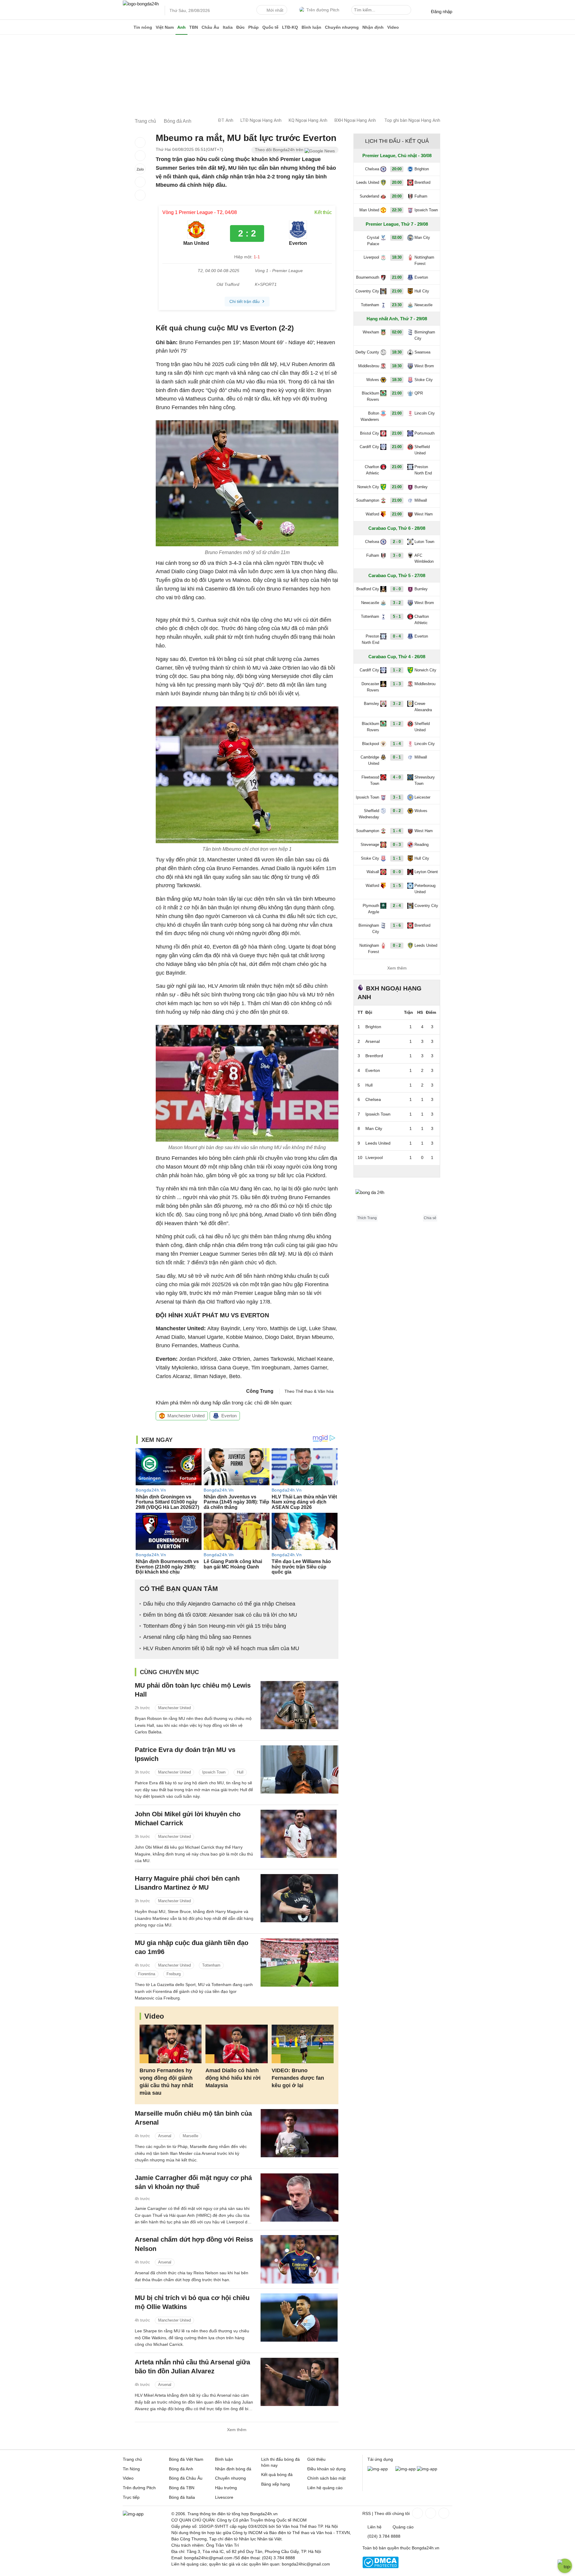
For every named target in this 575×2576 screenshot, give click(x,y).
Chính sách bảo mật (326, 2478)
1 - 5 (397, 886)
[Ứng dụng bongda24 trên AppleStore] (427, 2469)
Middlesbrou (369, 366)
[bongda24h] (127, 27)
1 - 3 (397, 684)
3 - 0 (397, 555)
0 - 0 (397, 589)
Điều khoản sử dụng (326, 2469)
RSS (367, 2513)
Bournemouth (368, 277)
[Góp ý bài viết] (140, 182)
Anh (181, 27)
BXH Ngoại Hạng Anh (355, 120)
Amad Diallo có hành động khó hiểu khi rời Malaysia (233, 2078)
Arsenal (165, 2136)
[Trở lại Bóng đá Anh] (140, 195)
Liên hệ (374, 2527)
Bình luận (311, 27)
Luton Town (424, 542)
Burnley (421, 487)
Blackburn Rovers (370, 396)
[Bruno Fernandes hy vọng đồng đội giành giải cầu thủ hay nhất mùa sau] (171, 2044)
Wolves (373, 380)
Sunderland (369, 196)
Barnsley (372, 704)
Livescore (224, 2497)
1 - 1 (397, 858)
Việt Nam (165, 27)
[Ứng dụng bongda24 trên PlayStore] (405, 2469)
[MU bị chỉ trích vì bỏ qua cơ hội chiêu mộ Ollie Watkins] (299, 2318)
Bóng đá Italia (182, 2497)
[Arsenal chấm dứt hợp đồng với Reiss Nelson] (299, 2259)
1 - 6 (397, 925)
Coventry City (367, 291)
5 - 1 (397, 616)
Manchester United (186, 1416)
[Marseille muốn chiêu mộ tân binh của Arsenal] (299, 2133)
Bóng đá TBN (182, 2488)
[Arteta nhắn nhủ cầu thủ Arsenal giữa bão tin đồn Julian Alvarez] (299, 2382)
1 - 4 (397, 744)
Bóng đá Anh (181, 2469)
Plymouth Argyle (371, 909)
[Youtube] (443, 2513)
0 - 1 (397, 757)
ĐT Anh (226, 120)
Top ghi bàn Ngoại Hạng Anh (412, 120)
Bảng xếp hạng (276, 2484)
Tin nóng (143, 27)
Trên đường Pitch (323, 10)
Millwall (421, 500)
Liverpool (371, 257)
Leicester (422, 797)
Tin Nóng (131, 2469)
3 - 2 (397, 603)
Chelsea (372, 169)
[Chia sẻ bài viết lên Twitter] (140, 156)
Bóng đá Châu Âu (186, 2478)
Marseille (190, 2136)
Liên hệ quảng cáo (325, 2488)
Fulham (421, 196)
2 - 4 (397, 906)
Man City (422, 238)
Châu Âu (210, 27)
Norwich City (368, 487)
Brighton (422, 169)
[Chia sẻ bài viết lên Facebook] (140, 142)
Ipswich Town (214, 1772)
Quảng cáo (403, 2527)
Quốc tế (270, 27)
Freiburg (174, 1974)
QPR (419, 393)
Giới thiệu (316, 2459)
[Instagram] (430, 2513)
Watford (372, 514)
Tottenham (211, 1965)
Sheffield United (422, 450)
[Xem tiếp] (397, 1171)
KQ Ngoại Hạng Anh (308, 120)
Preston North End (423, 470)
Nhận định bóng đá (233, 2469)
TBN (194, 27)
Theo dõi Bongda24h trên (280, 150)
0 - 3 (397, 845)
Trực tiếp (131, 2497)
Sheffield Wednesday (369, 814)
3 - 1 (397, 797)
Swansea (422, 352)
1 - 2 (397, 670)
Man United (369, 210)
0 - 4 (397, 636)
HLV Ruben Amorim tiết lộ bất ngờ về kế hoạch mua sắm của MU (221, 1648)
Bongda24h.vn (426, 2548)
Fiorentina (147, 1974)
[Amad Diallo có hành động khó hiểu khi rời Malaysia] (236, 2044)
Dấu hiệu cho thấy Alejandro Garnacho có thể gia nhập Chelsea (219, 1604)
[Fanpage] (417, 2513)
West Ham (424, 514)
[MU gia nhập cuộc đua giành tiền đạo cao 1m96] (299, 1963)
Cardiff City (369, 447)
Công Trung (260, 1391)
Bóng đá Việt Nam (186, 2459)
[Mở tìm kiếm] (408, 11)
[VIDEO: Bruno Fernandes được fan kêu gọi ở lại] (303, 2044)
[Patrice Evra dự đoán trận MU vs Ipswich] (299, 1769)
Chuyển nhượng (342, 27)
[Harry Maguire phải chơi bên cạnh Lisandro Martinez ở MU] (299, 1898)
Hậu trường (226, 2488)
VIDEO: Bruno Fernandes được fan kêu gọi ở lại (298, 2078)
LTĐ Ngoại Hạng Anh (261, 120)
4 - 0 (397, 777)
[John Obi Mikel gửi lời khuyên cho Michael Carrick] (299, 1834)
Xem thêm (237, 2430)
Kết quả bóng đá (277, 2475)
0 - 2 (397, 811)
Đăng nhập (442, 12)
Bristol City (370, 433)
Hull (240, 1772)
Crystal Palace (373, 241)
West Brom (424, 366)
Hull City (422, 291)
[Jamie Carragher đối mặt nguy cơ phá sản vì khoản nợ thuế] (299, 2198)
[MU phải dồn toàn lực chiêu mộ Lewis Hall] (299, 1705)
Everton (229, 1416)
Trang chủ (132, 2459)
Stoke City (424, 380)
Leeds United (368, 182)
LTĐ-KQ (290, 27)
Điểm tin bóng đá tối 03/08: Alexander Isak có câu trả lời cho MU (220, 1615)
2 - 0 (397, 542)
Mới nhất (275, 10)
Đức (240, 27)
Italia (228, 27)
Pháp (254, 27)
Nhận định (373, 27)
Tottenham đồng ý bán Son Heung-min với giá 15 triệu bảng (215, 1626)
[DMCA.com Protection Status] (380, 2567)
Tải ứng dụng (380, 2459)
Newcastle (423, 305)
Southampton (368, 500)
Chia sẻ (430, 1218)
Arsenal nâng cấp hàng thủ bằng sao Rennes (197, 1637)
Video (393, 27)
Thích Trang (367, 1218)
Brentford (422, 182)
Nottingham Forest (424, 260)
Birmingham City (425, 335)
